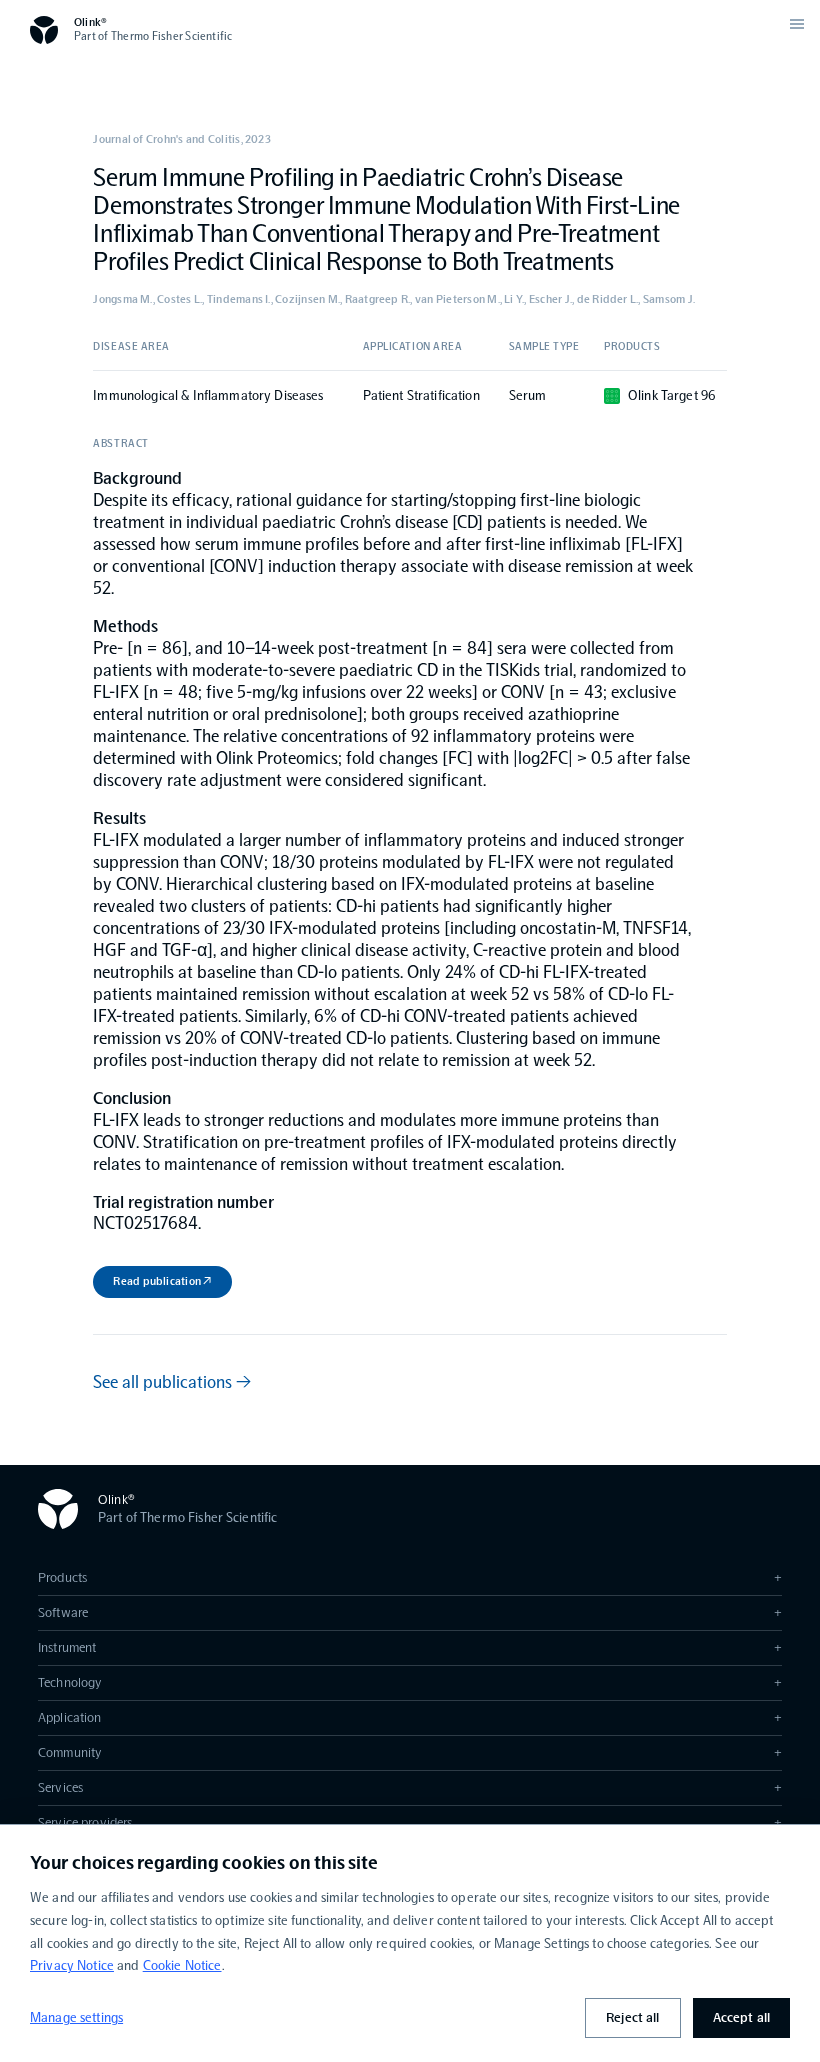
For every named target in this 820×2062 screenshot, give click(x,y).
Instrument (410, 1647)
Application (410, 1717)
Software (410, 1612)
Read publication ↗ (162, 1281)
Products (410, 1577)
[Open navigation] (797, 24)
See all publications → (172, 1382)
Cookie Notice (182, 1965)
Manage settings (76, 2017)
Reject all (632, 2017)
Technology (410, 1682)
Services (410, 1787)
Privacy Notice (72, 1965)
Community (410, 1752)
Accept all (741, 2017)
